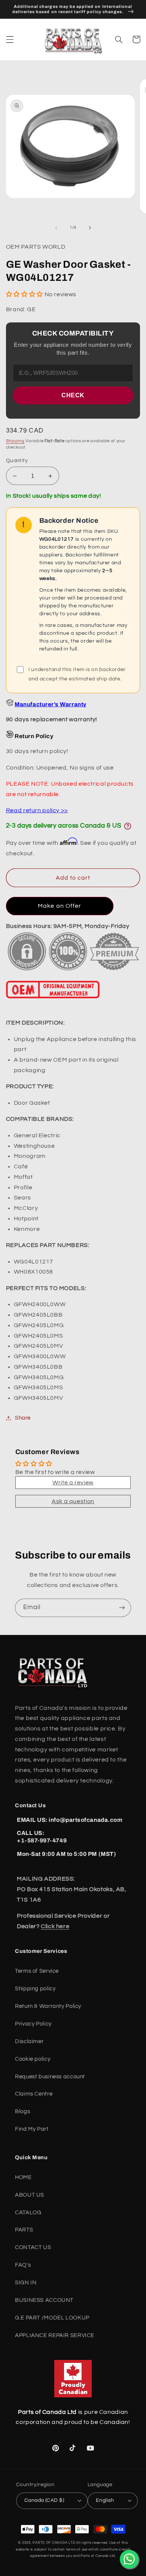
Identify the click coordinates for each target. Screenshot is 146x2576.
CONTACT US (33, 2247)
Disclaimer (29, 2041)
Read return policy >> (37, 810)
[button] (10, 39)
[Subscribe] (122, 1608)
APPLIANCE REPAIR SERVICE (55, 2335)
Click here (55, 1926)
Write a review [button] (73, 1483)
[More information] (128, 826)
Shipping (15, 441)
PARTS (24, 2230)
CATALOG (28, 2213)
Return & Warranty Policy (48, 2006)
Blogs (22, 2111)
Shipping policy (35, 1989)
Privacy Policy (33, 2024)
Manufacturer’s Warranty (50, 704)
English (105, 2500)
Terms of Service (37, 1971)
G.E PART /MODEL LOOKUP (52, 2318)
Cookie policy (33, 2059)
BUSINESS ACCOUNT (44, 2300)
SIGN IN (26, 2283)
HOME (23, 2177)
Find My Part (32, 2129)
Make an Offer (60, 906)
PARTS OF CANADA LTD (54, 2543)
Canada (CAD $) (44, 2500)
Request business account (50, 2077)
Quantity (17, 461)
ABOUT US (30, 2195)
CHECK (73, 395)
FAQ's (23, 2265)
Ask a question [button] (73, 1501)
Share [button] (23, 1418)
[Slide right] (90, 228)
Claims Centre (34, 2094)
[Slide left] (56, 228)
